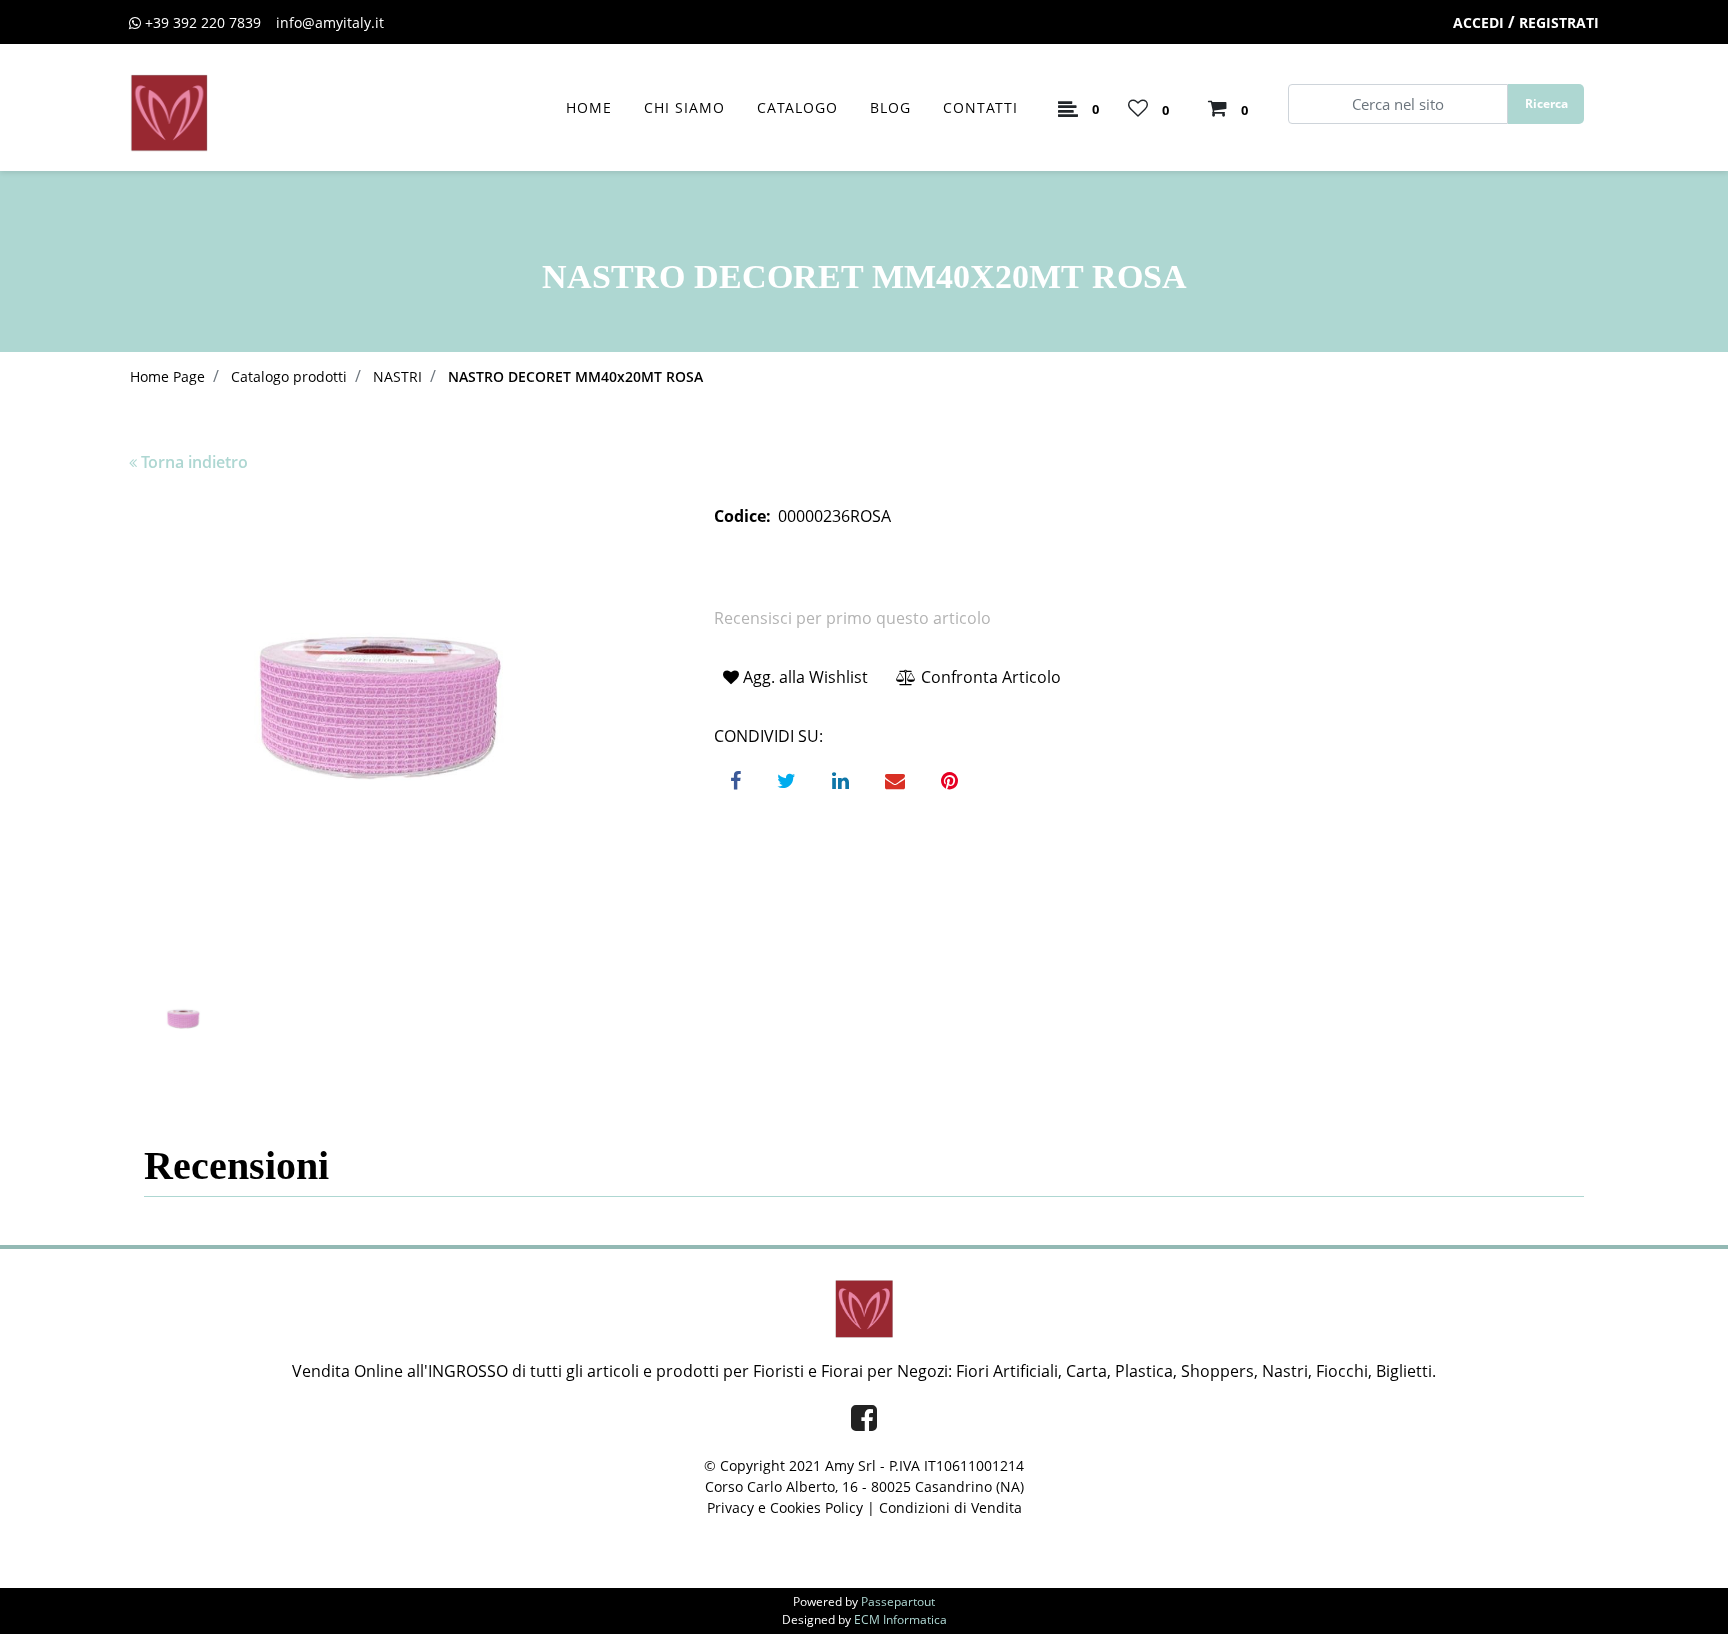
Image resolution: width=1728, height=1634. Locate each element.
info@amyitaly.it (330, 22)
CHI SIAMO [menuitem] (684, 107)
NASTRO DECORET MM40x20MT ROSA (575, 376)
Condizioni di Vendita (950, 1507)
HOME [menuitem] (589, 107)
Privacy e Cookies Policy (785, 1507)
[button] (1546, 104)
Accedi (1478, 22)
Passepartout (898, 1601)
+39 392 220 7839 (203, 22)
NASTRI (397, 376)
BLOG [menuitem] (890, 107)
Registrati (1559, 22)
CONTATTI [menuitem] (980, 107)
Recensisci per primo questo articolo (852, 618)
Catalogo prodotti (289, 376)
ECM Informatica (900, 1619)
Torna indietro (194, 462)
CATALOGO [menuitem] (797, 107)
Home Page (167, 376)
